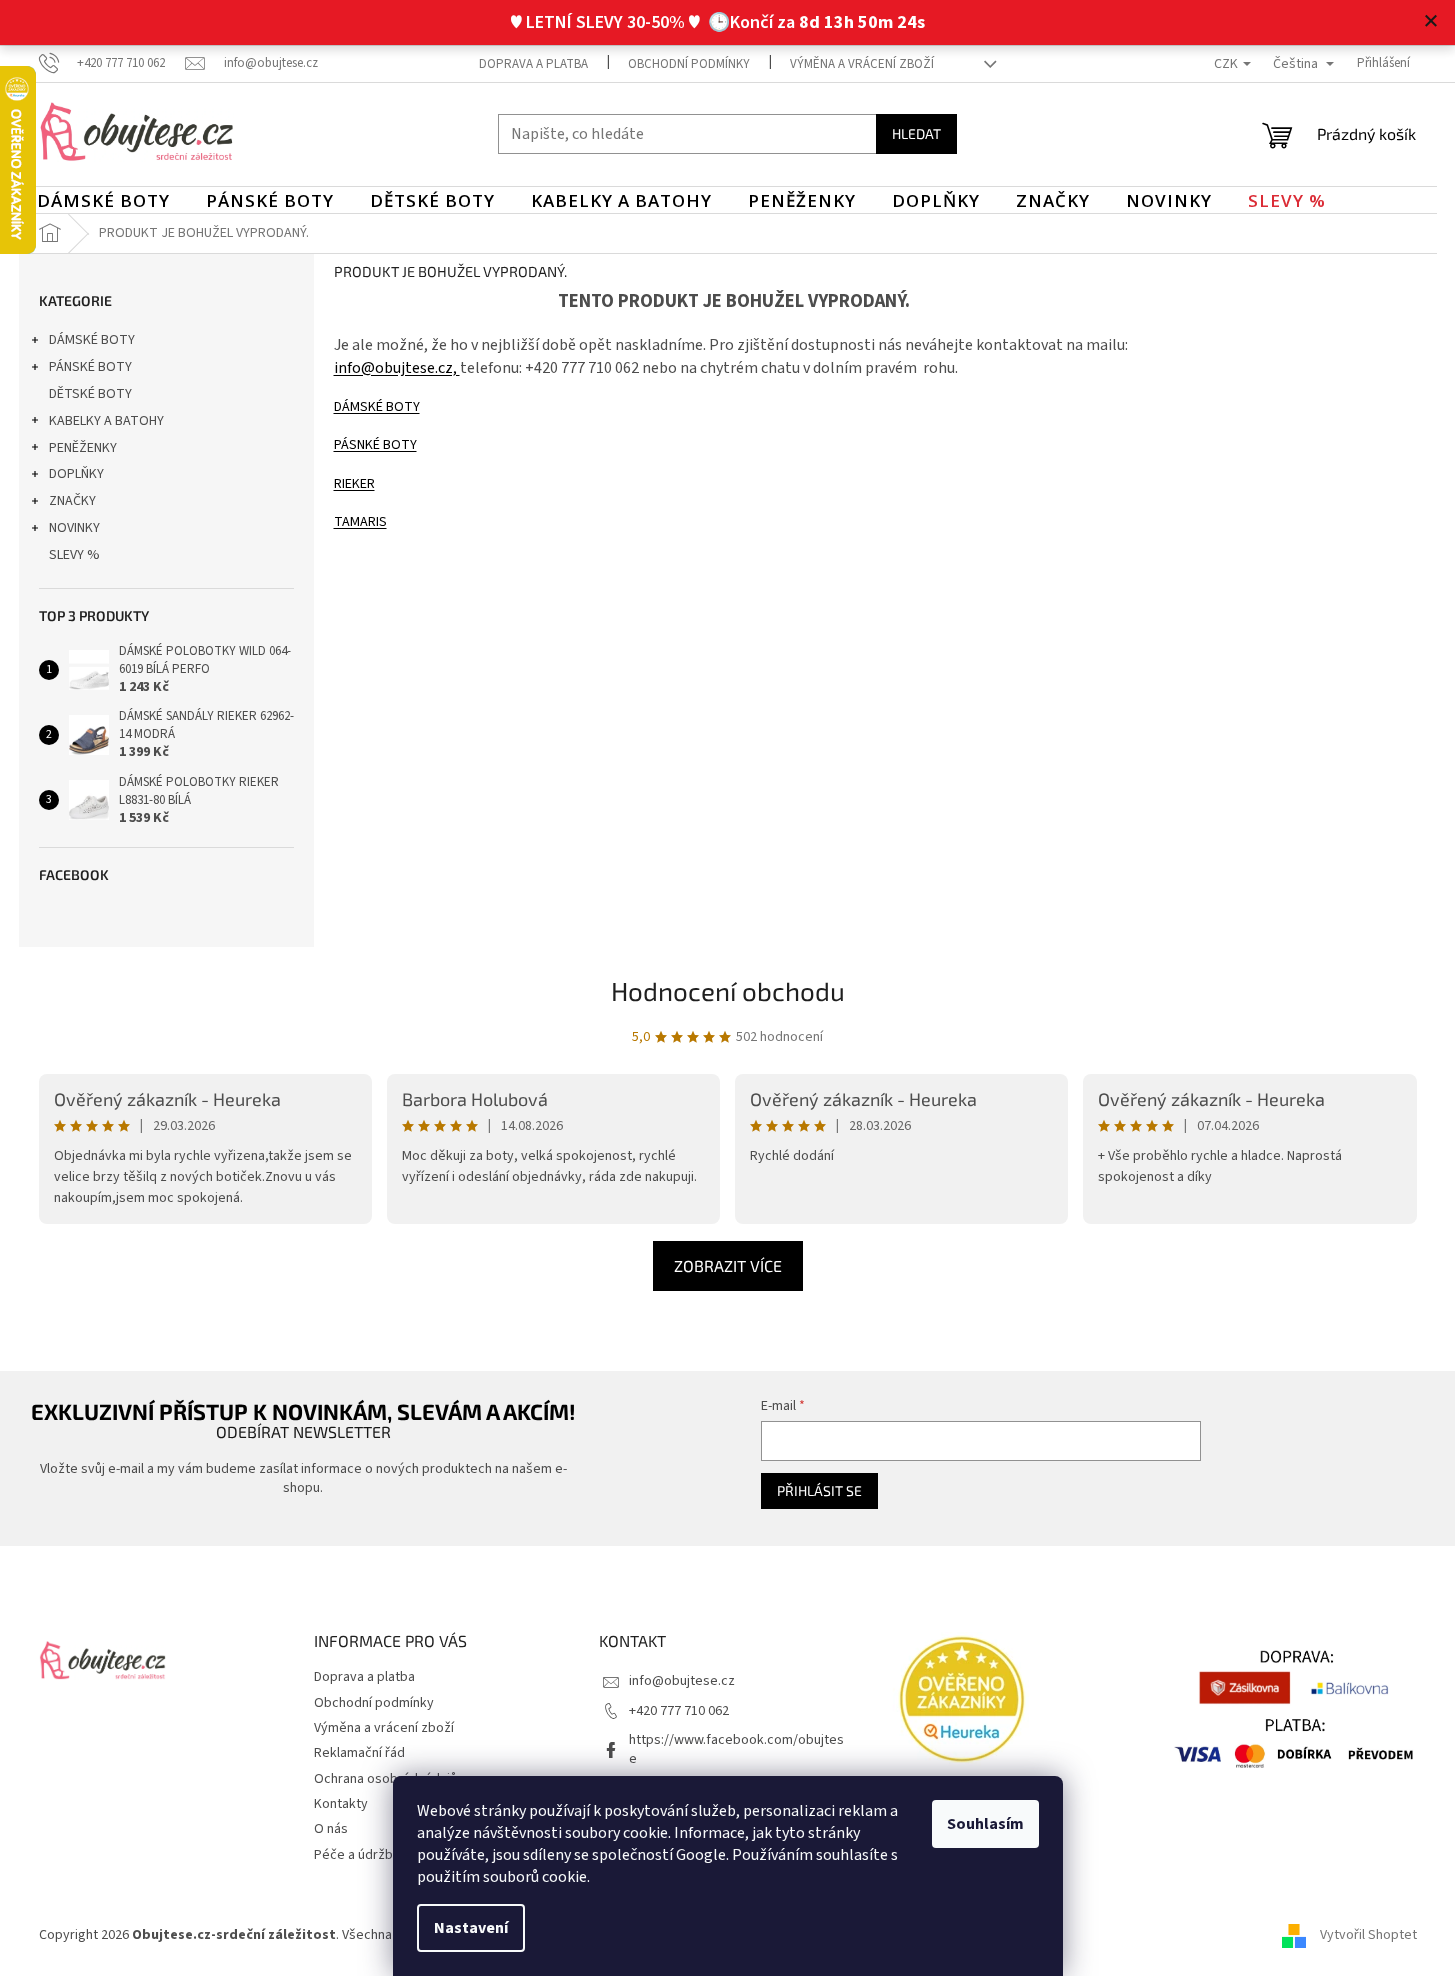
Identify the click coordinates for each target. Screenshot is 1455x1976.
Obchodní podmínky (689, 64)
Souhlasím (985, 1824)
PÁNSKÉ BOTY (90, 367)
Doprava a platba (533, 64)
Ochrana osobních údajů (385, 1779)
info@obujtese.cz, (397, 368)
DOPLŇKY (76, 474)
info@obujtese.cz (682, 1681)
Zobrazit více (728, 1265)
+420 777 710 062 (679, 1711)
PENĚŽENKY (83, 448)
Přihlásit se (819, 1490)
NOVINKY (74, 528)
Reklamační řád (359, 1753)
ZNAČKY (72, 501)
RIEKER (354, 484)
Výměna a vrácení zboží (862, 64)
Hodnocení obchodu (728, 990)
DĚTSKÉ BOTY (90, 394)
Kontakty (341, 1804)
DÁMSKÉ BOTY (92, 340)
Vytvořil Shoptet (1368, 1935)
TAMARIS (360, 522)
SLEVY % (74, 555)
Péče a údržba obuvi (375, 1855)
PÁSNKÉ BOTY (375, 445)
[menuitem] (103, 201)
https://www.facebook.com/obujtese (736, 1749)
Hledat (916, 133)
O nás (331, 1829)
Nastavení (471, 1928)
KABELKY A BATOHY (106, 421)
